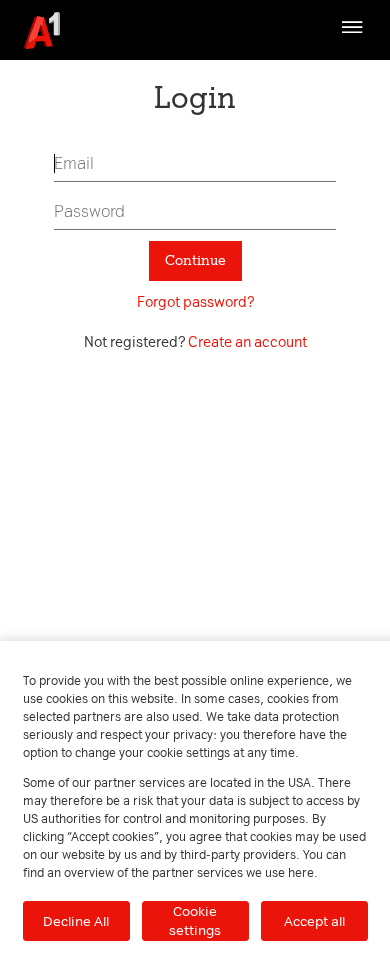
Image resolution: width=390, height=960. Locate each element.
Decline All (76, 921)
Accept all (314, 921)
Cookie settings (195, 920)
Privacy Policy (60, 86)
